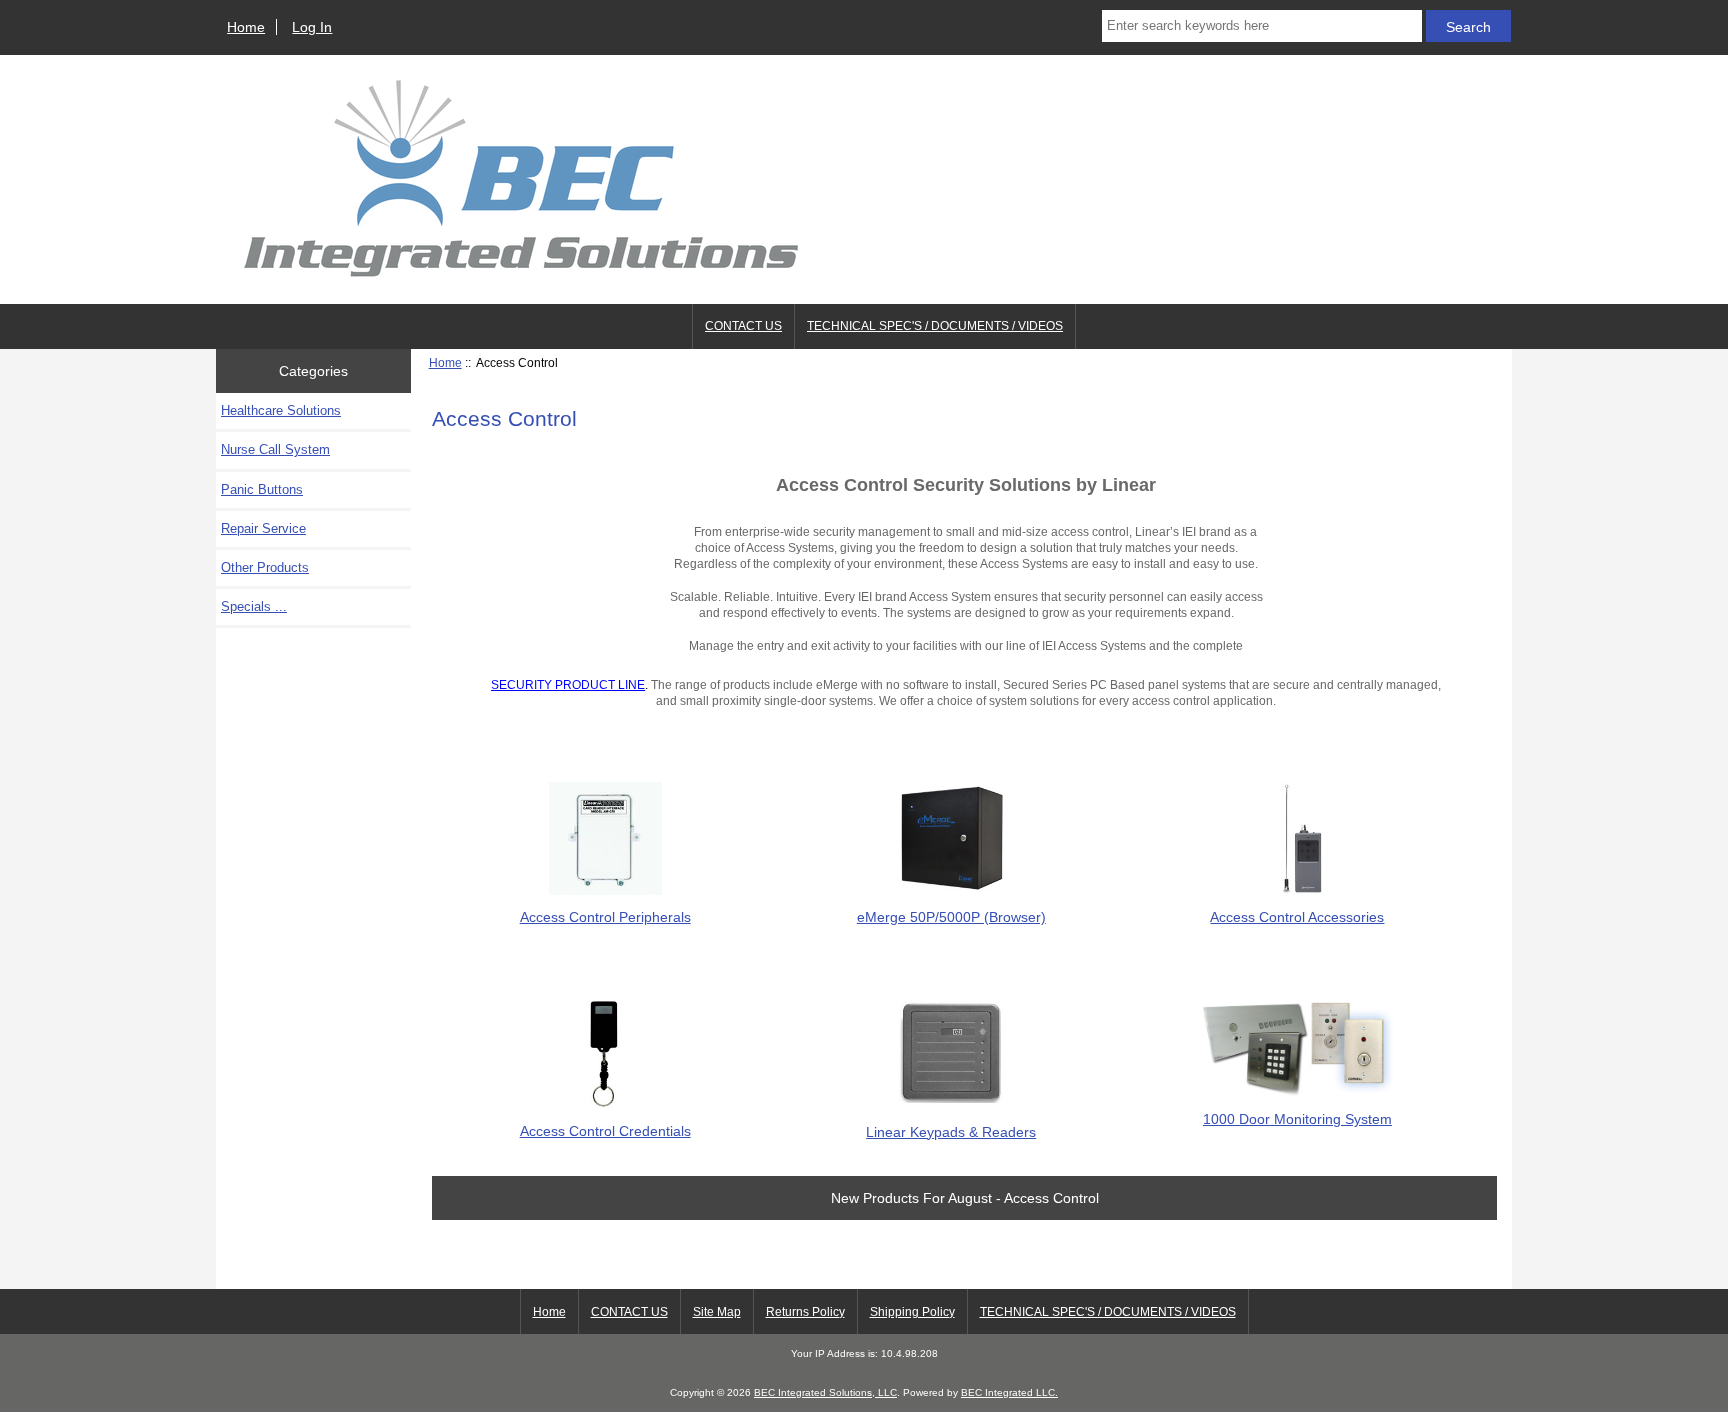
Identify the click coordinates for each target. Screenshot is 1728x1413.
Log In (312, 27)
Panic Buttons (262, 489)
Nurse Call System (275, 449)
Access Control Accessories (1297, 917)
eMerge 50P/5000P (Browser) (951, 917)
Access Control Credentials (605, 1131)
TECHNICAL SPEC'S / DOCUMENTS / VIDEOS (935, 326)
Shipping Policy (912, 1312)
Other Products (265, 567)
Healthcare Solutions (281, 410)
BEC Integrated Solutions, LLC (825, 1392)
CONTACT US (743, 326)
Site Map (717, 1312)
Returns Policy (805, 1312)
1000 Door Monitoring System (1297, 1119)
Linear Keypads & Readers (951, 1132)
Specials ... (254, 606)
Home (246, 27)
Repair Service (263, 528)
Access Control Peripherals (605, 917)
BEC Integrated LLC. (1009, 1392)
